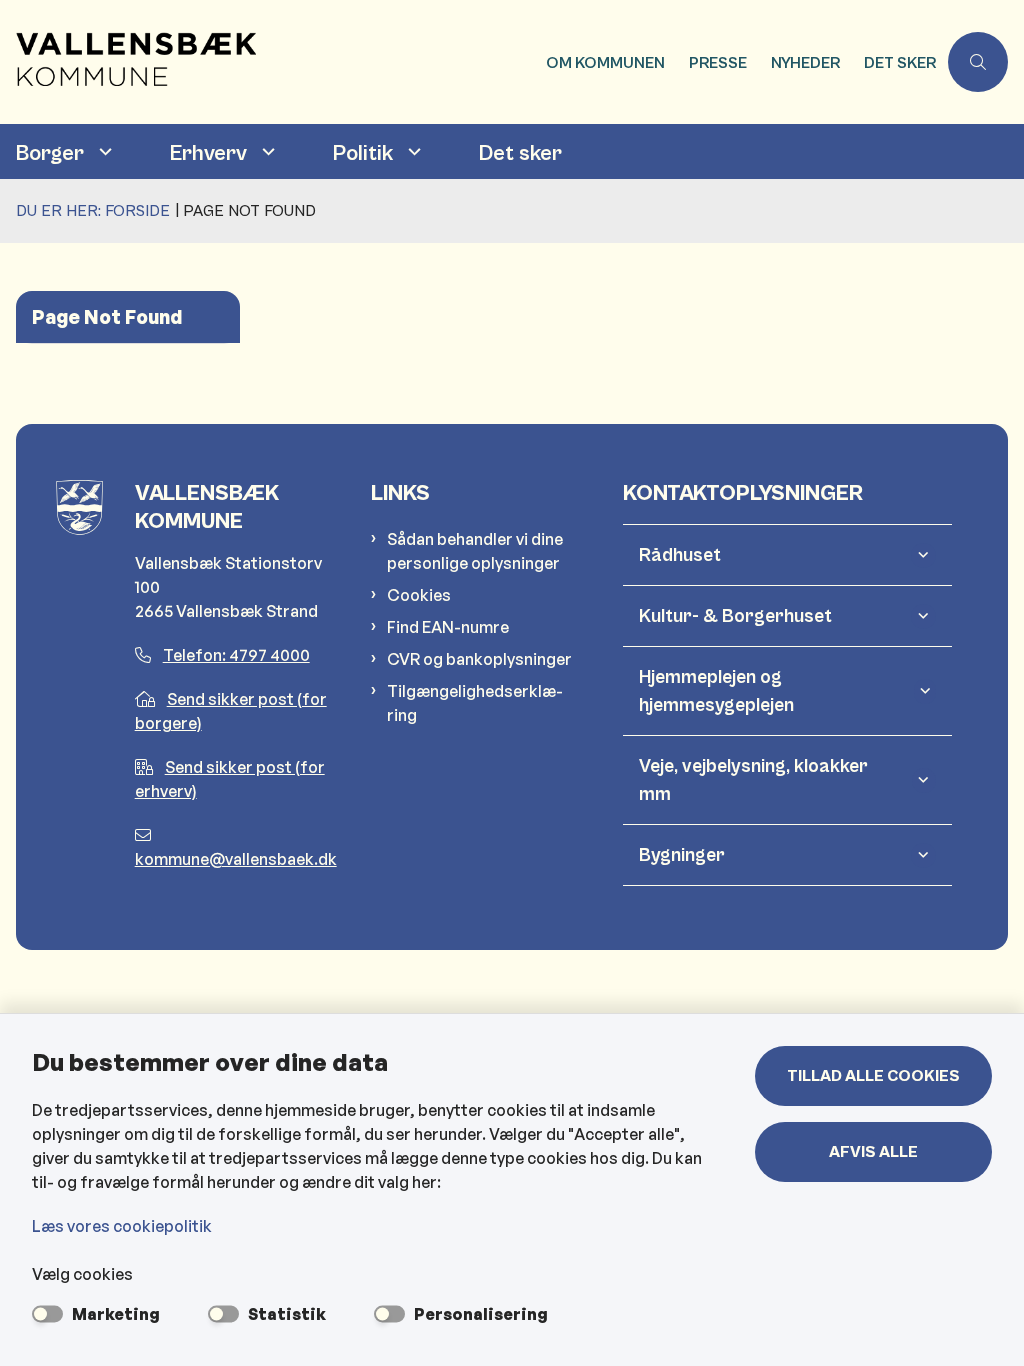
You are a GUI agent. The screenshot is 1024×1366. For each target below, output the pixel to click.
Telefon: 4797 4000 (236, 655)
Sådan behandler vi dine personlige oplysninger (475, 551)
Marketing (116, 1314)
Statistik (287, 1314)
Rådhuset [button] (680, 555)
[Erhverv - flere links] (266, 151)
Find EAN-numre (448, 627)
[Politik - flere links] (412, 151)
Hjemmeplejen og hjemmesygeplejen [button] (716, 691)
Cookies (419, 595)
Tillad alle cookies (873, 1076)
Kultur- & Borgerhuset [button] (735, 616)
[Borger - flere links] (103, 151)
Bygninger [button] (682, 855)
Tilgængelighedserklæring (475, 703)
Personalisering (481, 1314)
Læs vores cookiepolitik (122, 1226)
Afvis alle (873, 1152)
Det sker (520, 153)
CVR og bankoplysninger (479, 659)
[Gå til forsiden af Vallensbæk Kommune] (267, 62)
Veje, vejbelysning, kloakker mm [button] (753, 780)
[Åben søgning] (978, 62)
